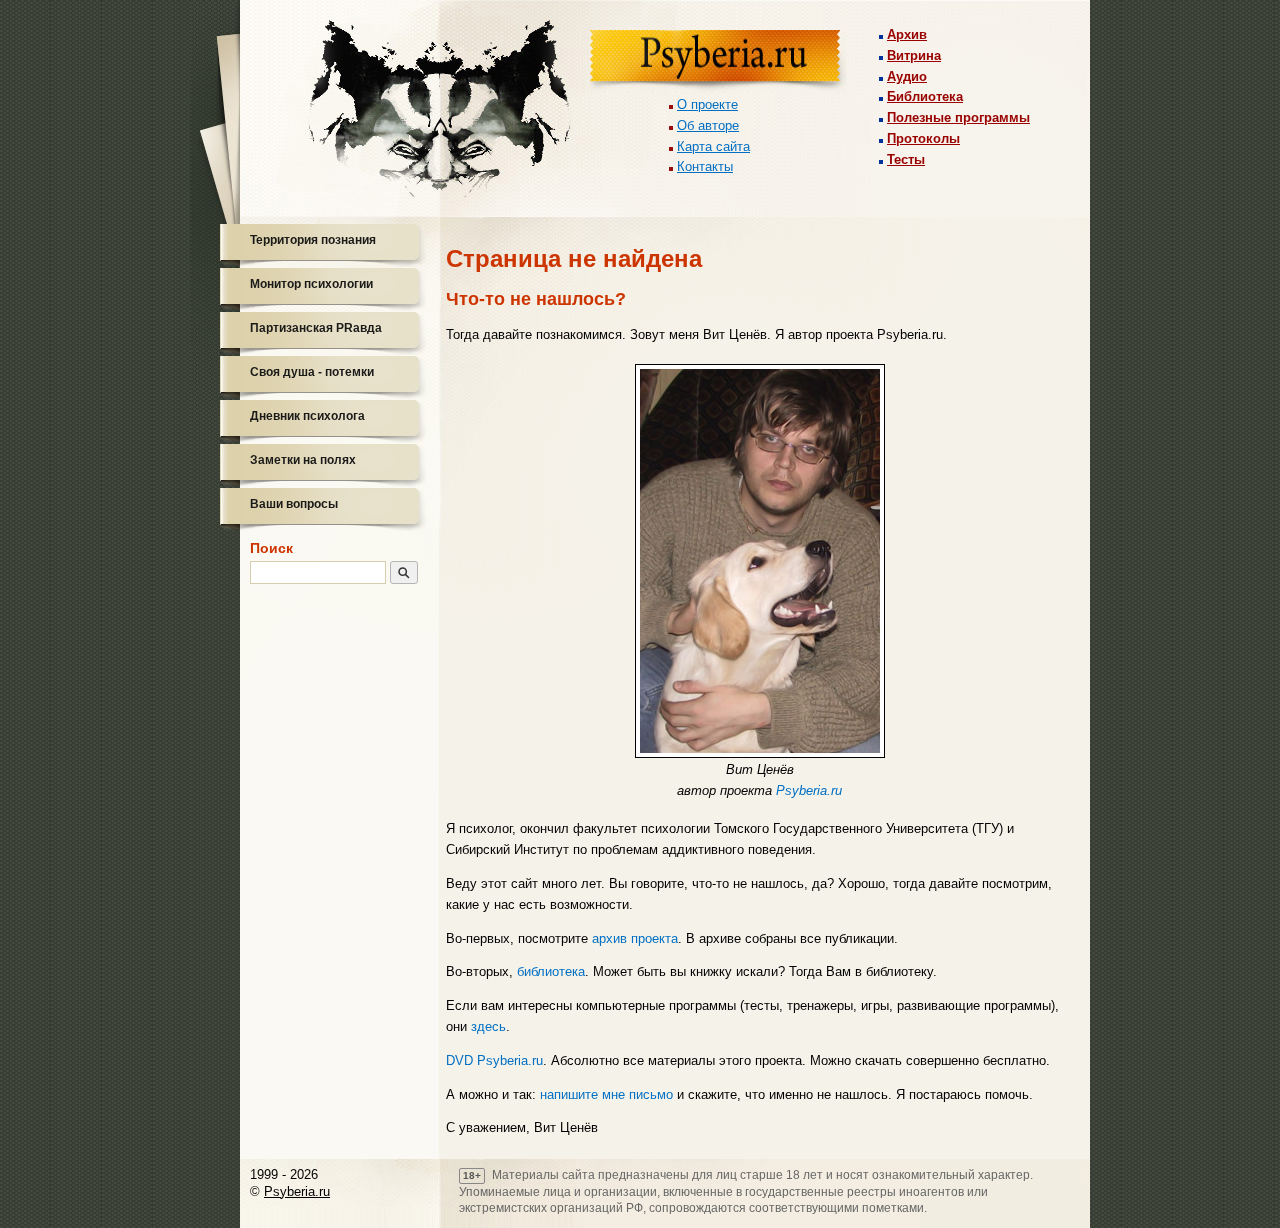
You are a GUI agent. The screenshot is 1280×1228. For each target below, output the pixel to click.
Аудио (907, 76)
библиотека (551, 971)
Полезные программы (958, 117)
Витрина (914, 55)
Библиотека (925, 96)
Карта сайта (713, 146)
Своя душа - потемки (312, 372)
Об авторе (708, 125)
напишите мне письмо (606, 1094)
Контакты (705, 166)
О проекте (707, 104)
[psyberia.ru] (718, 61)
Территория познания (313, 240)
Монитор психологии (311, 284)
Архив (907, 34)
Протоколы (923, 138)
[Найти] (404, 572)
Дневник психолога (307, 416)
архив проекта (635, 938)
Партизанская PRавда (316, 328)
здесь (488, 1026)
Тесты (906, 159)
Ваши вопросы (294, 504)
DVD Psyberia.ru (494, 1060)
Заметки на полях (303, 460)
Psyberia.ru (809, 790)
